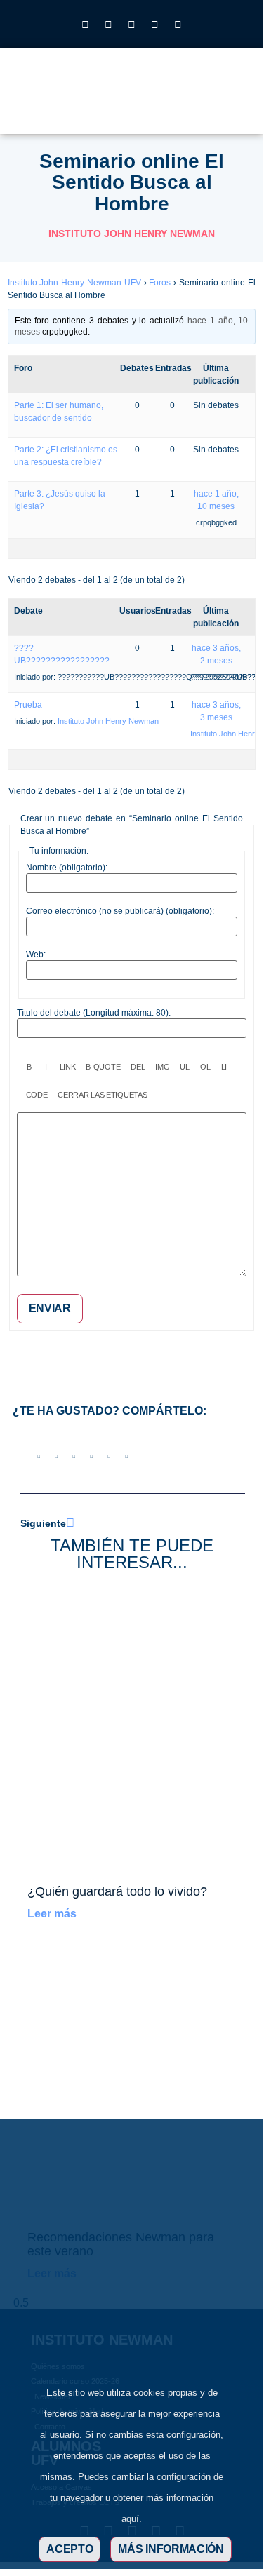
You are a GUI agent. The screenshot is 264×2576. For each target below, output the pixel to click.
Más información (171, 2549)
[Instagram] (86, 25)
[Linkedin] (132, 25)
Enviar (50, 1308)
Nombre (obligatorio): (67, 868)
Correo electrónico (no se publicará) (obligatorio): (120, 911)
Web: (36, 955)
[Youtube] (155, 25)
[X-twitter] (109, 25)
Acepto (70, 2549)
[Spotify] (178, 25)
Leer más (52, 1914)
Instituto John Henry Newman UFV (74, 283)
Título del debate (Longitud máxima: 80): (94, 1013)
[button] (199, 104)
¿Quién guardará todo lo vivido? (117, 1891)
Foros (160, 283)
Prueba (28, 705)
